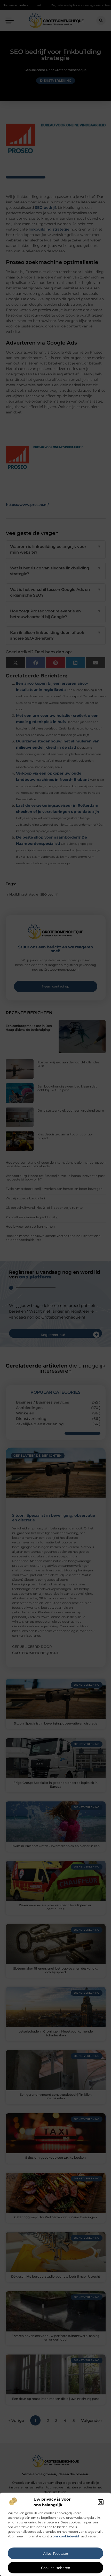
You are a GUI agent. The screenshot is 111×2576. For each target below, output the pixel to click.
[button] (101, 2502)
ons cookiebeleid (66, 2536)
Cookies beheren (56, 2568)
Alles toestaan (56, 2553)
